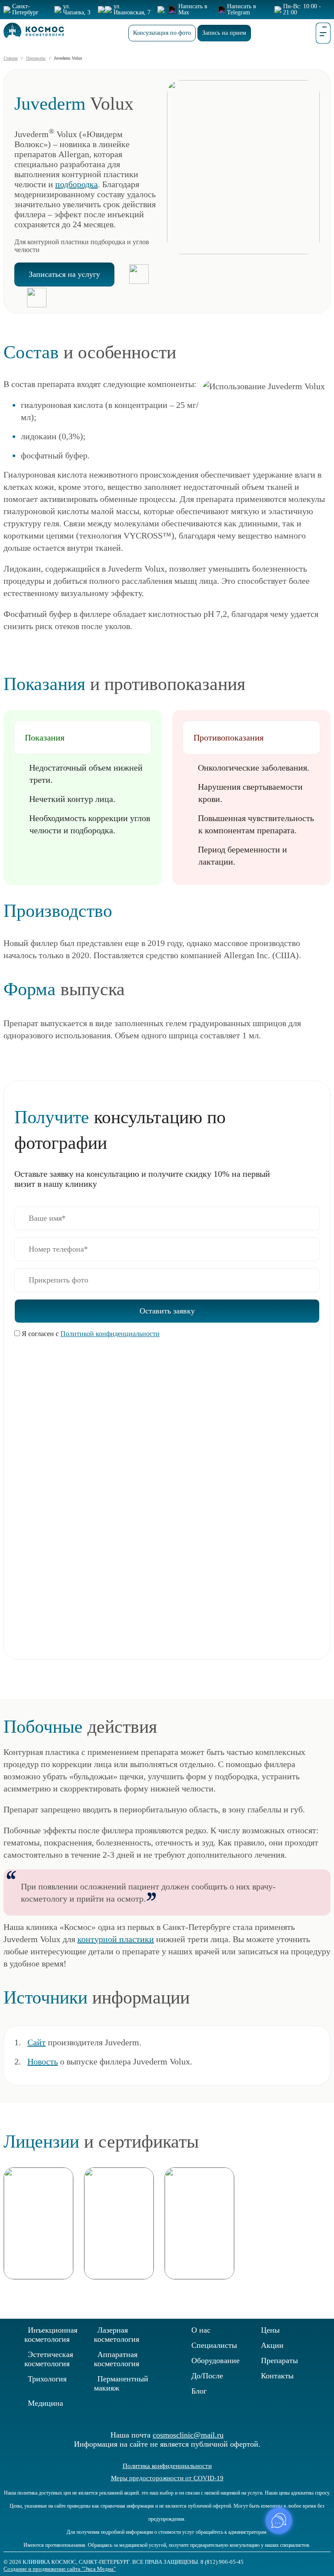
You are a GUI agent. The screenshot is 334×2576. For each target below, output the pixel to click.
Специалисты (214, 2345)
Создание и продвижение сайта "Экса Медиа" (60, 2569)
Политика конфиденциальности (167, 2466)
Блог (199, 2391)
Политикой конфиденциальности (110, 1334)
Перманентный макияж (121, 2383)
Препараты (279, 2360)
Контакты (277, 2376)
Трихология (47, 2379)
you (315, 2549)
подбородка (77, 184)
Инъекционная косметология (51, 2335)
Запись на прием (224, 33)
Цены (270, 2330)
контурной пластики (116, 1939)
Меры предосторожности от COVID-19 (167, 2478)
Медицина (45, 2403)
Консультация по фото (162, 33)
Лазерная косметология (117, 2335)
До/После (207, 2376)
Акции (272, 2345)
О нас (201, 2330)
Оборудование (215, 2360)
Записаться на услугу (64, 274)
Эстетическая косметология (49, 2359)
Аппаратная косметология (117, 2359)
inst (329, 2549)
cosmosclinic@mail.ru (188, 2435)
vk (301, 2549)
